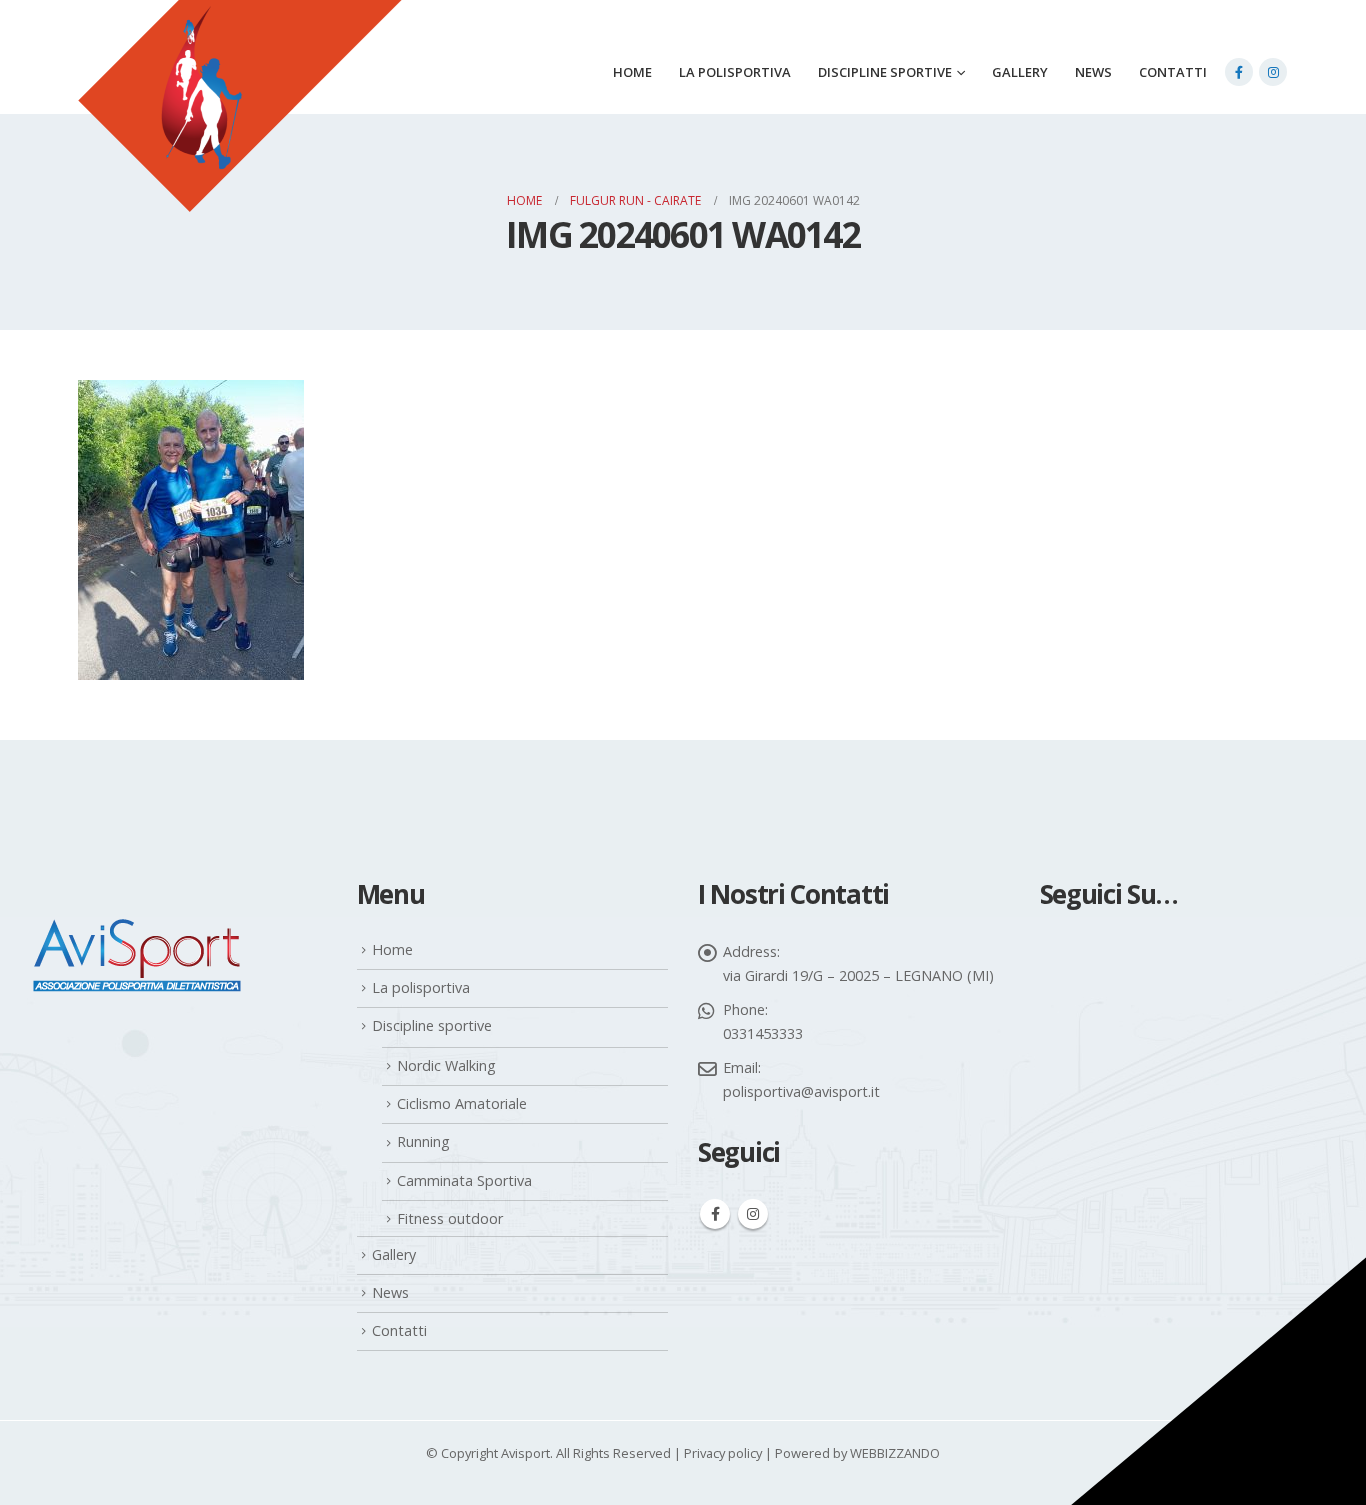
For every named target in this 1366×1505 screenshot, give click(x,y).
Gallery (1020, 72)
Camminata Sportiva (464, 1180)
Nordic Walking (446, 1065)
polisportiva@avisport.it (801, 1091)
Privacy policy (723, 1453)
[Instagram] (1273, 72)
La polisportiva (735, 72)
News (1093, 72)
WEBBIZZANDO (895, 1453)
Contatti (1173, 72)
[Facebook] (1239, 72)
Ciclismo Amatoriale (462, 1103)
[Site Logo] (240, 131)
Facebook (715, 1214)
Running (423, 1141)
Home (632, 72)
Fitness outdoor (450, 1218)
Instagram (753, 1214)
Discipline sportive (885, 72)
